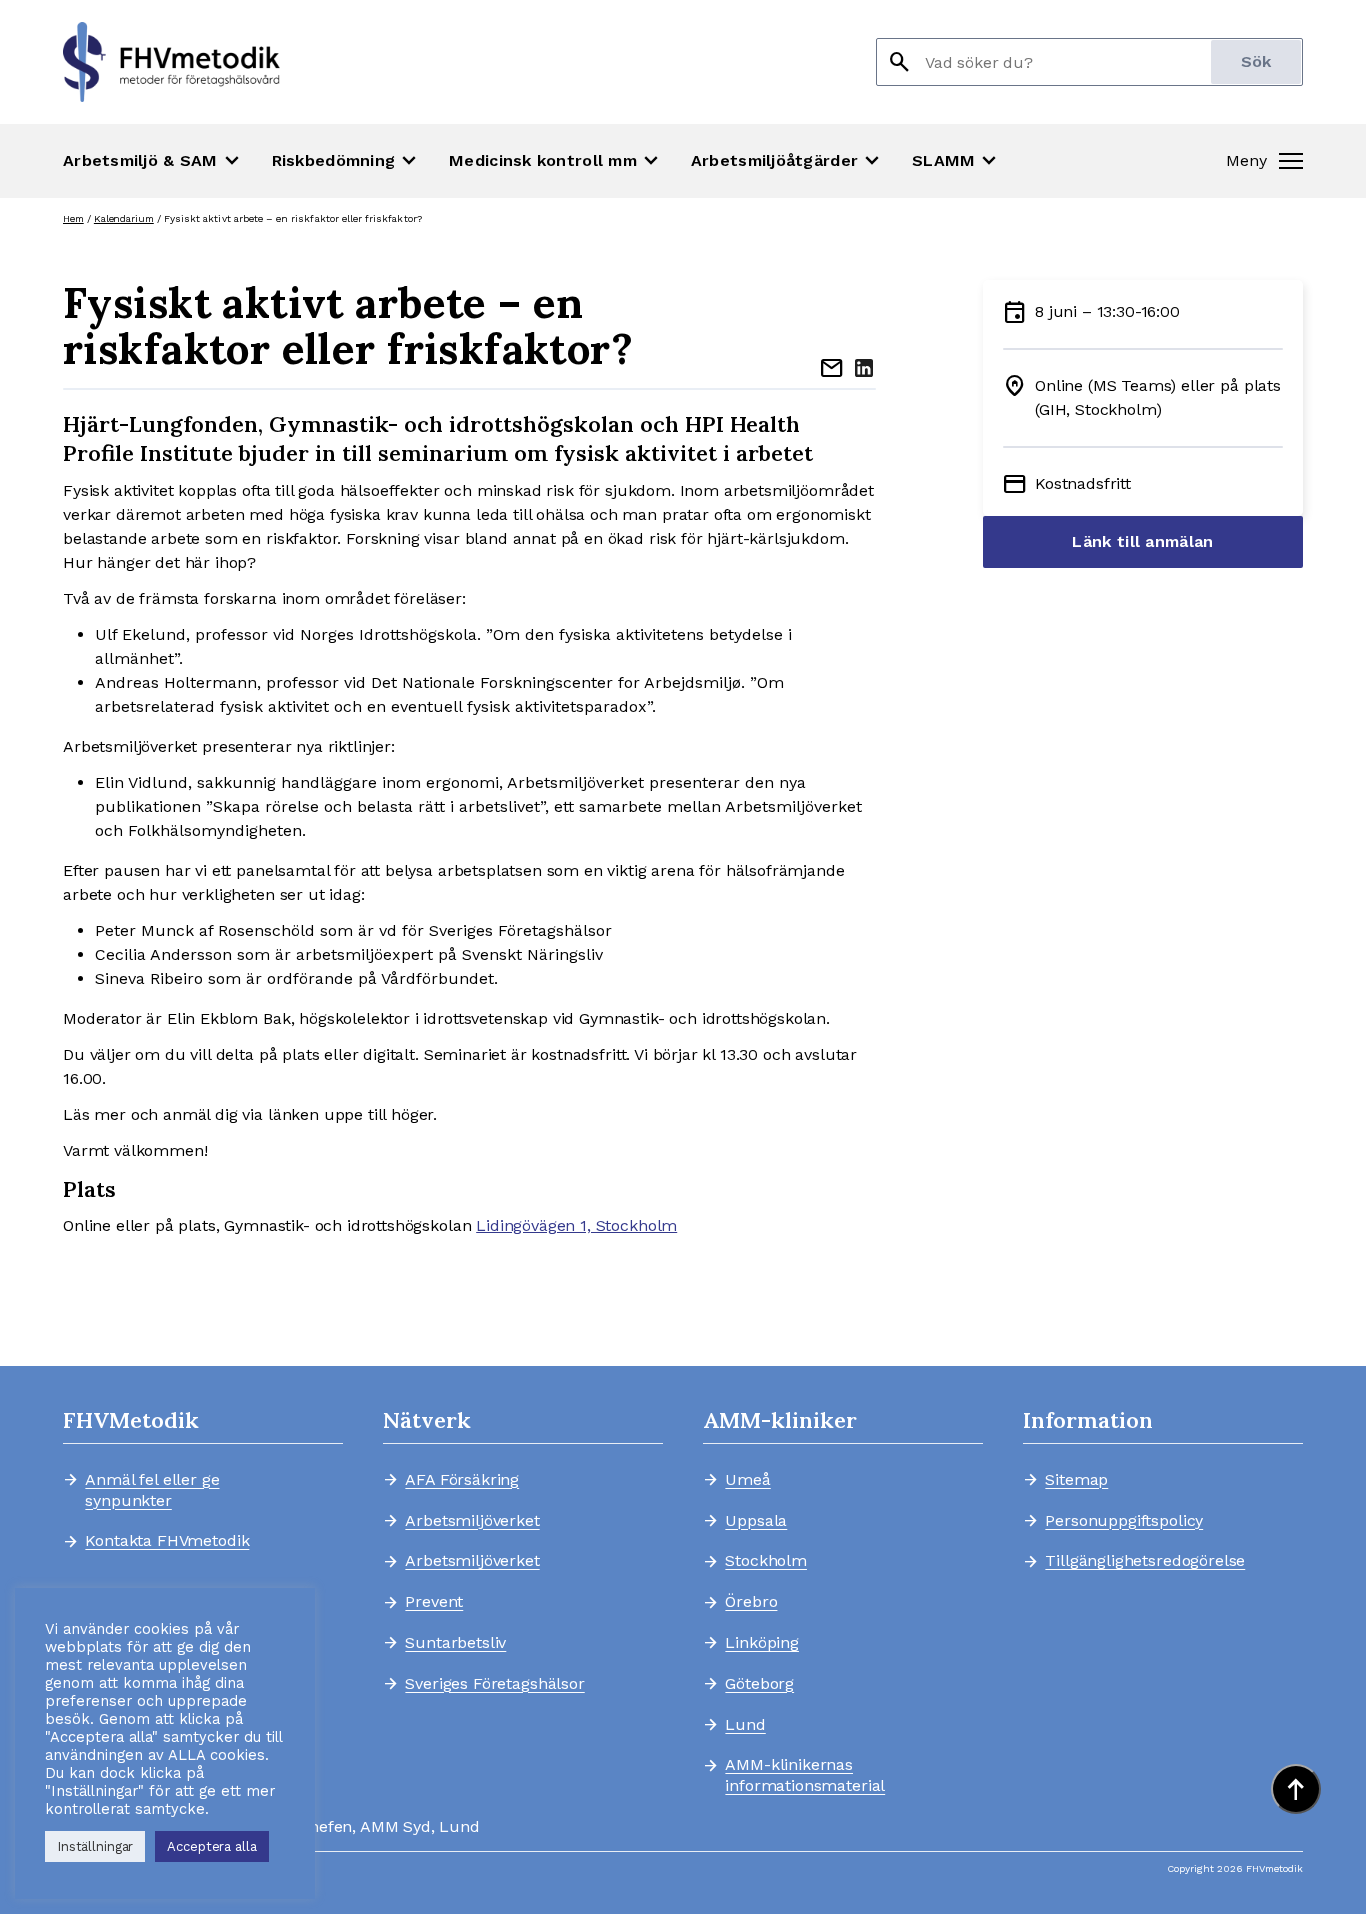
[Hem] (171, 62)
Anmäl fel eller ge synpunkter (152, 1490)
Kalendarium (124, 218)
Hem (73, 218)
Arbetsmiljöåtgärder (787, 161)
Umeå (747, 1480)
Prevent (434, 1602)
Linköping (762, 1643)
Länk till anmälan (1142, 541)
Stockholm (766, 1561)
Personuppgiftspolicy (1124, 1521)
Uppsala (756, 1521)
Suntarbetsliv (455, 1643)
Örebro (751, 1602)
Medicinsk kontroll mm (556, 161)
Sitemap (1076, 1480)
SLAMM (956, 161)
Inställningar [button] (95, 1846)
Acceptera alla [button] (211, 1846)
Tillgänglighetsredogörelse (1136, 1561)
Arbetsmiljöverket (472, 1521)
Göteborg (759, 1684)
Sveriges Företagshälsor (494, 1684)
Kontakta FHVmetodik (167, 1541)
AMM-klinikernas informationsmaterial (805, 1775)
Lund (745, 1725)
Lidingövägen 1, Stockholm (576, 1225)
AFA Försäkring (462, 1480)
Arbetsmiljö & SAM (153, 161)
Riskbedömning (347, 161)
